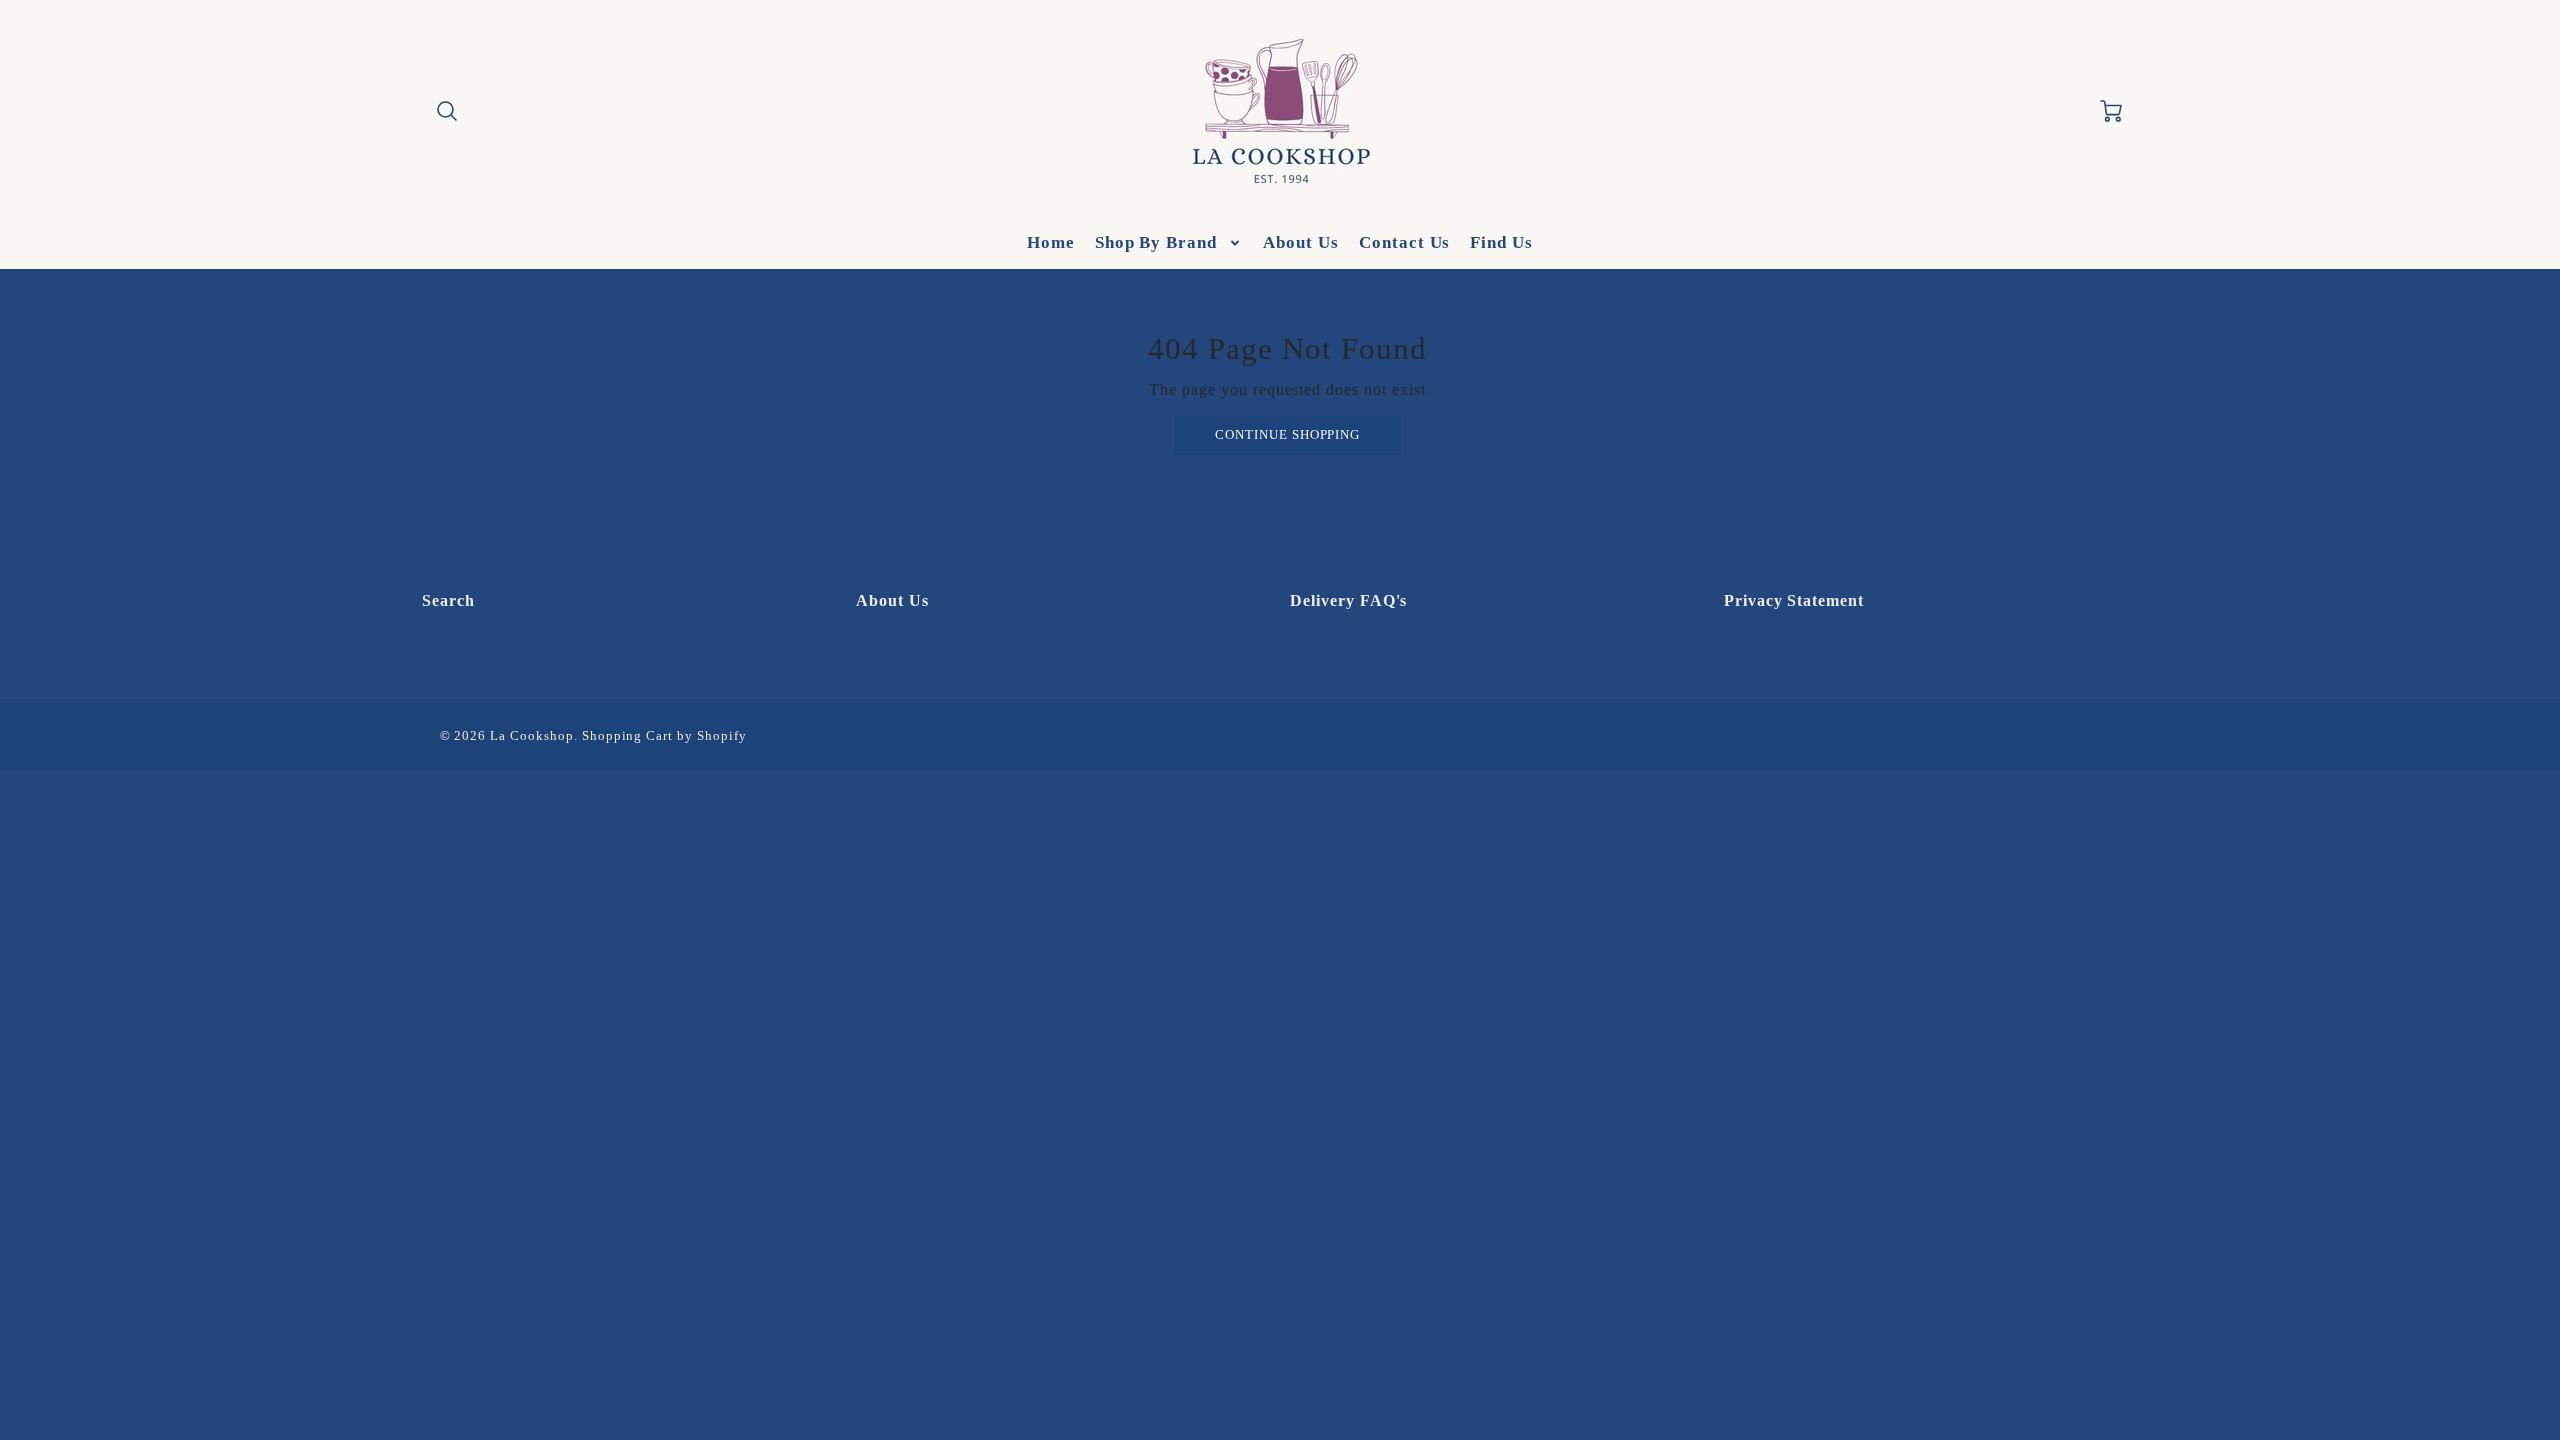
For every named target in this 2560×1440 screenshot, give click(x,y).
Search (448, 600)
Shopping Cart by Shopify (664, 736)
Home (1051, 242)
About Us (1301, 242)
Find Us (1501, 242)
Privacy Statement (1794, 600)
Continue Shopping (1287, 435)
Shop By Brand (1156, 242)
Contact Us (1405, 242)
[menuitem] (1051, 243)
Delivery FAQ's (1348, 600)
